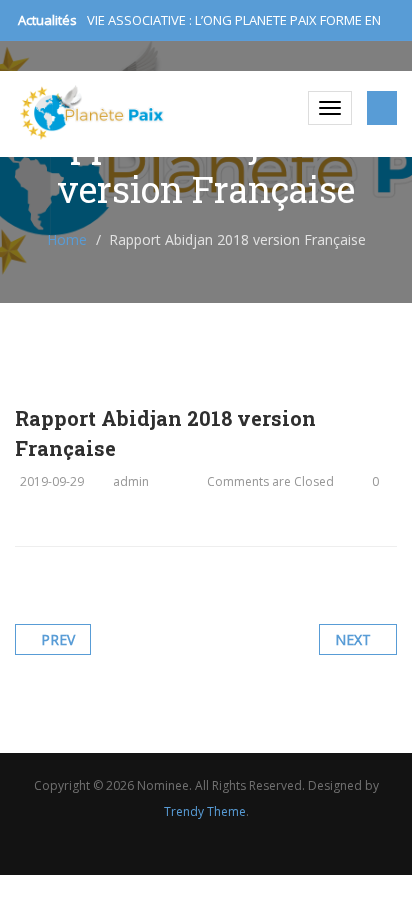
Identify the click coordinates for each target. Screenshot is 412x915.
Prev (58, 639)
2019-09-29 (52, 481)
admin (131, 481)
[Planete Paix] (92, 112)
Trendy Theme (205, 811)
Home (67, 239)
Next (353, 639)
